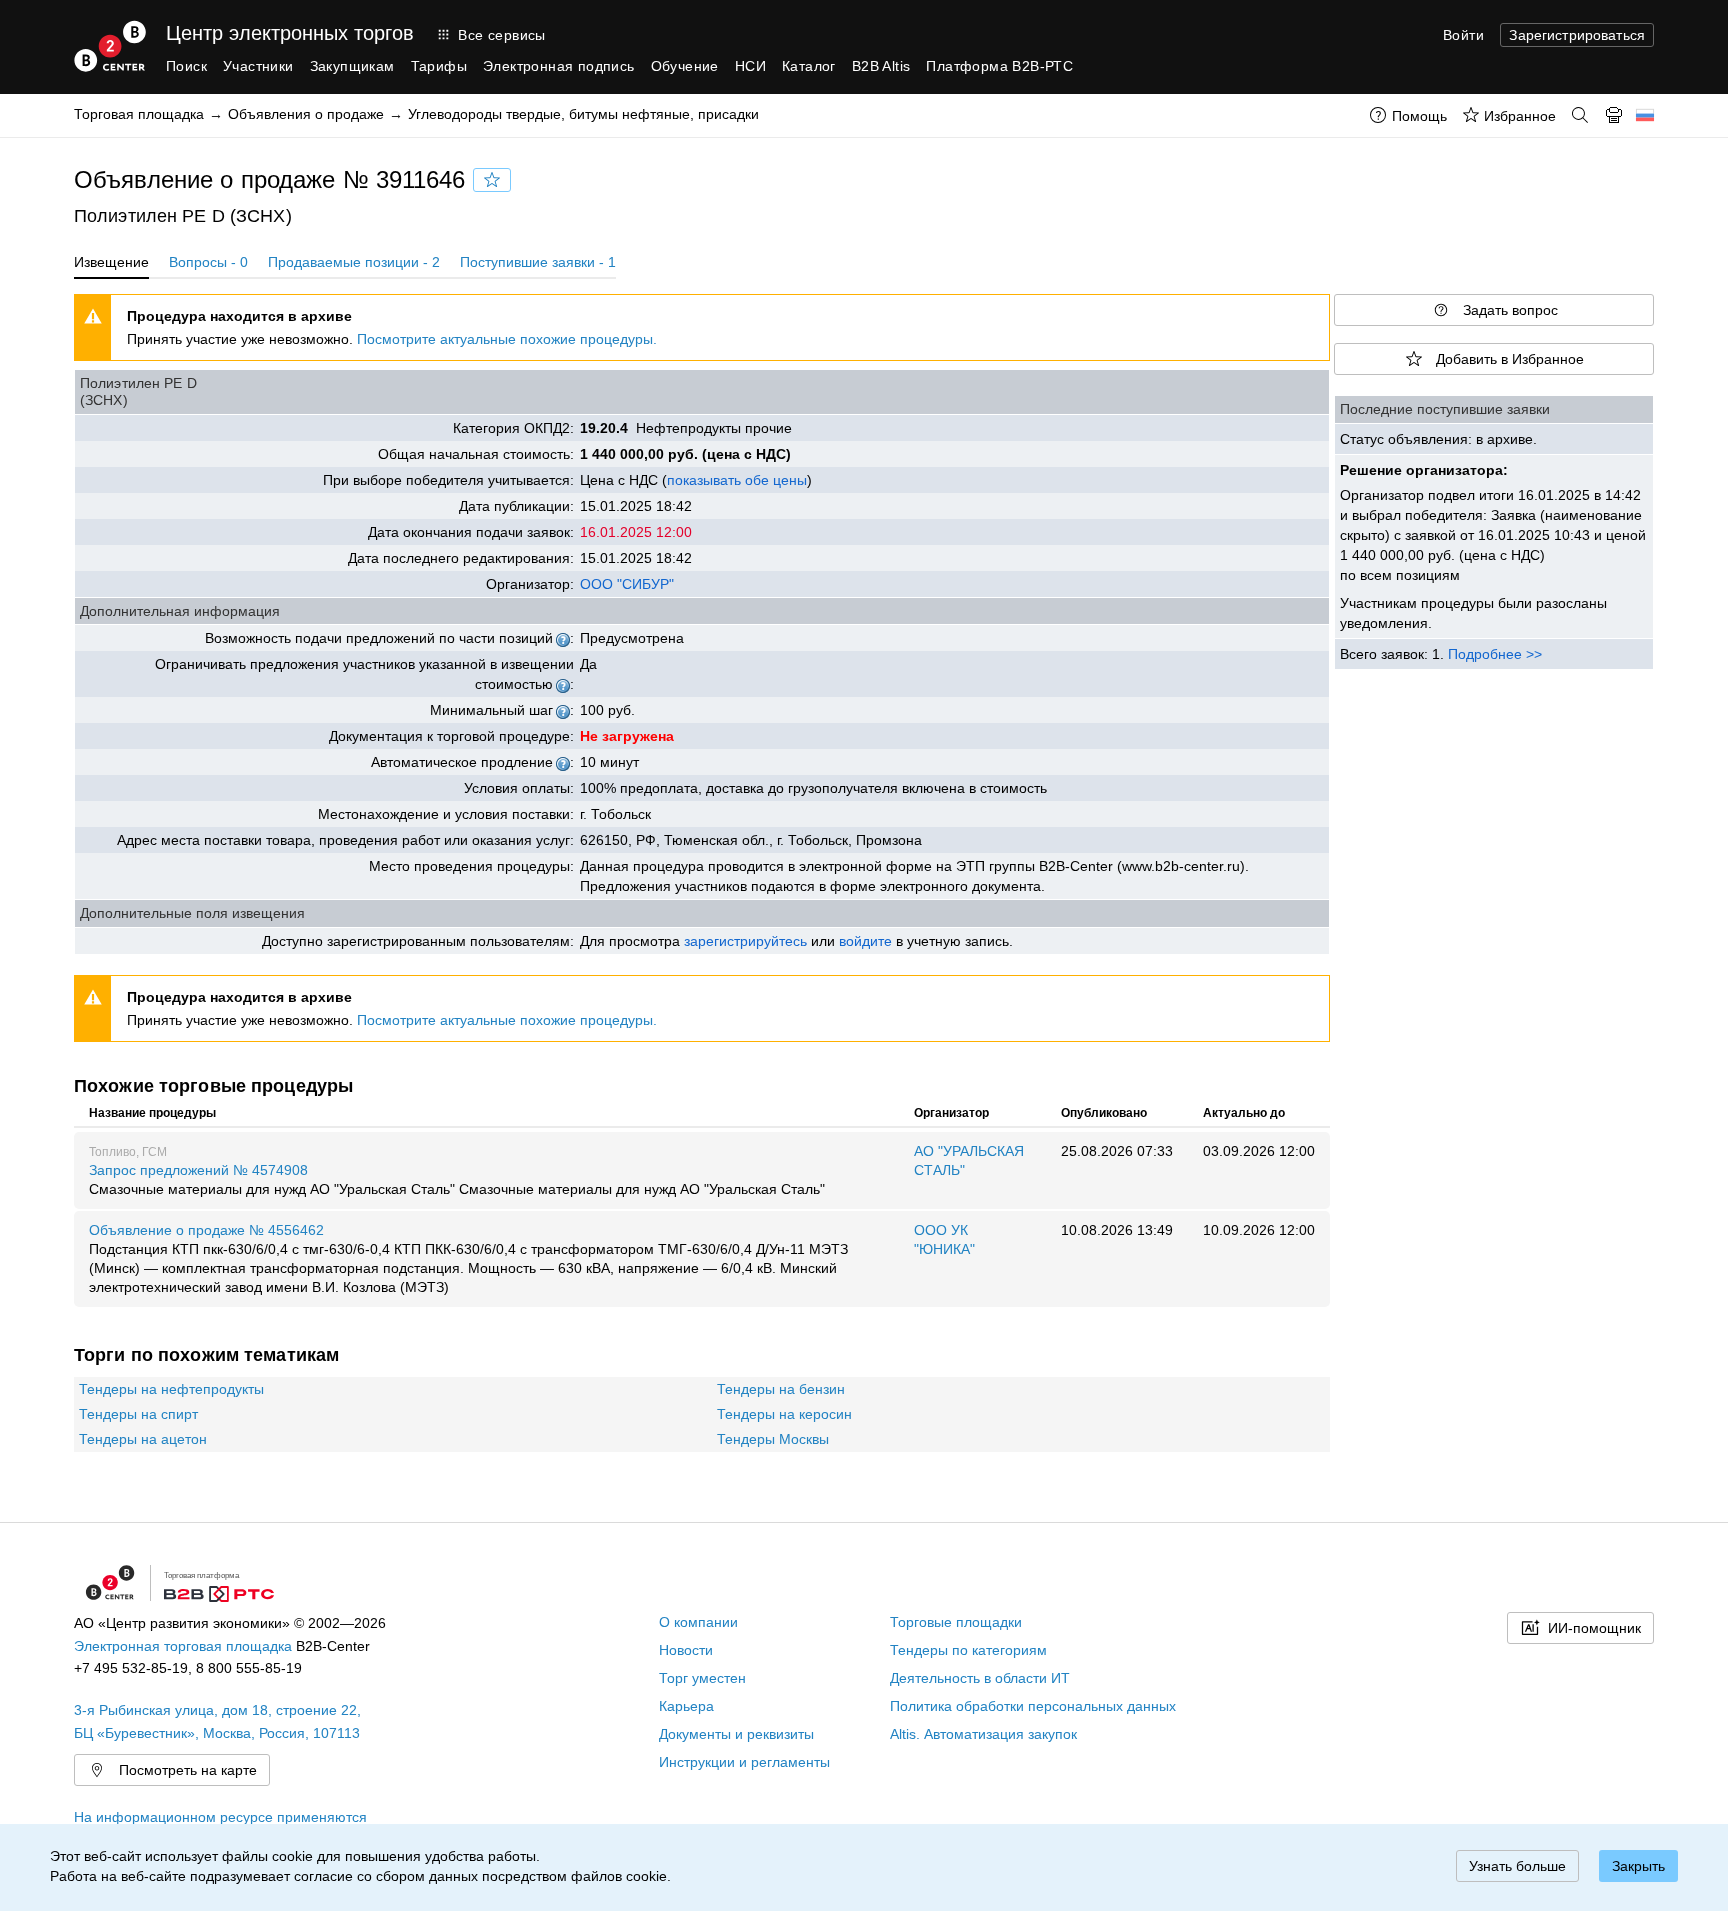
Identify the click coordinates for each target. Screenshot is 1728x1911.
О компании (698, 1622)
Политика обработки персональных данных (1033, 1706)
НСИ (750, 66)
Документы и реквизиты (736, 1734)
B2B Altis (881, 66)
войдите (865, 941)
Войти (1463, 35)
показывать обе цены (737, 480)
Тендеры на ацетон (143, 1439)
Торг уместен (702, 1678)
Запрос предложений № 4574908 (457, 1179)
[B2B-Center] (110, 46)
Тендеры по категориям (968, 1650)
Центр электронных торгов (290, 33)
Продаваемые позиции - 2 (354, 262)
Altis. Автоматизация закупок (983, 1734)
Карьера (686, 1706)
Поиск (186, 66)
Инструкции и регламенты (744, 1762)
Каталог (809, 66)
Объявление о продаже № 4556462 (468, 1258)
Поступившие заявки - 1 (538, 262)
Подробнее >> (1495, 654)
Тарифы (439, 66)
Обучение (685, 66)
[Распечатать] (1614, 115)
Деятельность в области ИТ (980, 1678)
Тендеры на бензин (781, 1389)
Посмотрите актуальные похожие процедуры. (507, 339)
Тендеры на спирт (138, 1414)
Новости (686, 1650)
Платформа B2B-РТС (999, 66)
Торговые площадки (956, 1622)
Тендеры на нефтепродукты (171, 1389)
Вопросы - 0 (208, 262)
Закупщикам (352, 66)
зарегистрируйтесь (745, 941)
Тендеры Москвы (773, 1439)
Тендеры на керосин (784, 1414)
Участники (258, 66)
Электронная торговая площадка (183, 1646)
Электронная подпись (559, 66)
